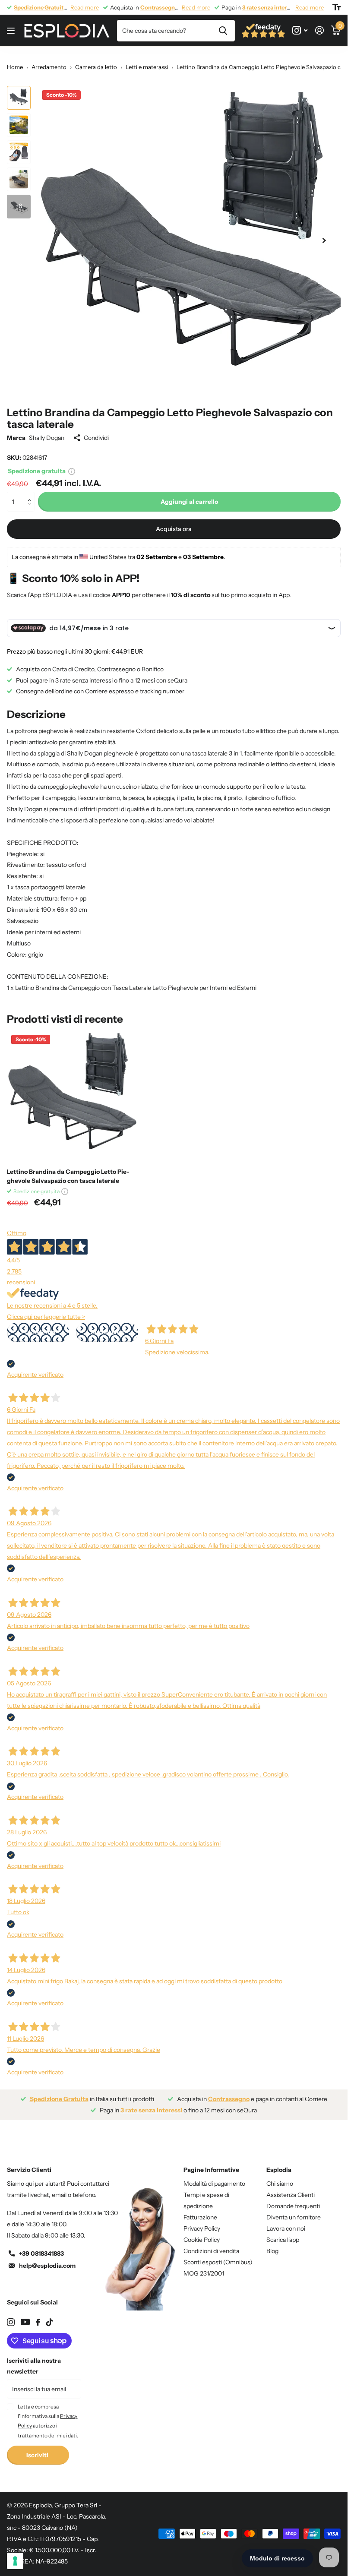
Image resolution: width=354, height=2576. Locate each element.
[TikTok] (50, 2316)
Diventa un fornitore (294, 2211)
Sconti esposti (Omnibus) (218, 2256)
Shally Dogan (47, 431)
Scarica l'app (283, 2233)
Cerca (223, 31)
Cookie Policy (202, 2233)
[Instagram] (11, 2316)
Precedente (38, 1326)
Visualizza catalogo (12, 31)
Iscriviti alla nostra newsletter (34, 2360)
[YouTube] (25, 2315)
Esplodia (279, 2163)
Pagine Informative (211, 2163)
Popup (72, 465)
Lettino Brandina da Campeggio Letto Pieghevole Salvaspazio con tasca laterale (68, 1170)
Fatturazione (200, 2211)
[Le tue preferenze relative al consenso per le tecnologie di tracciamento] (15, 2561)
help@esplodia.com (47, 2259)
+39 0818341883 (41, 2247)
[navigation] (19, 98)
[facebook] (38, 2316)
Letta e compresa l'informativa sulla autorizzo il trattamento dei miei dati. (48, 2415)
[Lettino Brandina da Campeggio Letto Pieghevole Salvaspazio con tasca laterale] (73, 1090)
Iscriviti (38, 2449)
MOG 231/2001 (204, 2267)
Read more (85, 7)
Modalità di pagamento (214, 2177)
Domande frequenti (293, 2200)
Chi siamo (280, 2177)
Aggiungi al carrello (189, 495)
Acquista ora (174, 522)
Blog (272, 2244)
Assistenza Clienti (291, 2188)
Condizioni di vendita (211, 2244)
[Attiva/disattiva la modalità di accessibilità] (337, 7)
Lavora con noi (286, 2222)
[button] (31, 488)
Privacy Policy (202, 2222)
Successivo (107, 1326)
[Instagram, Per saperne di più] (300, 30)
